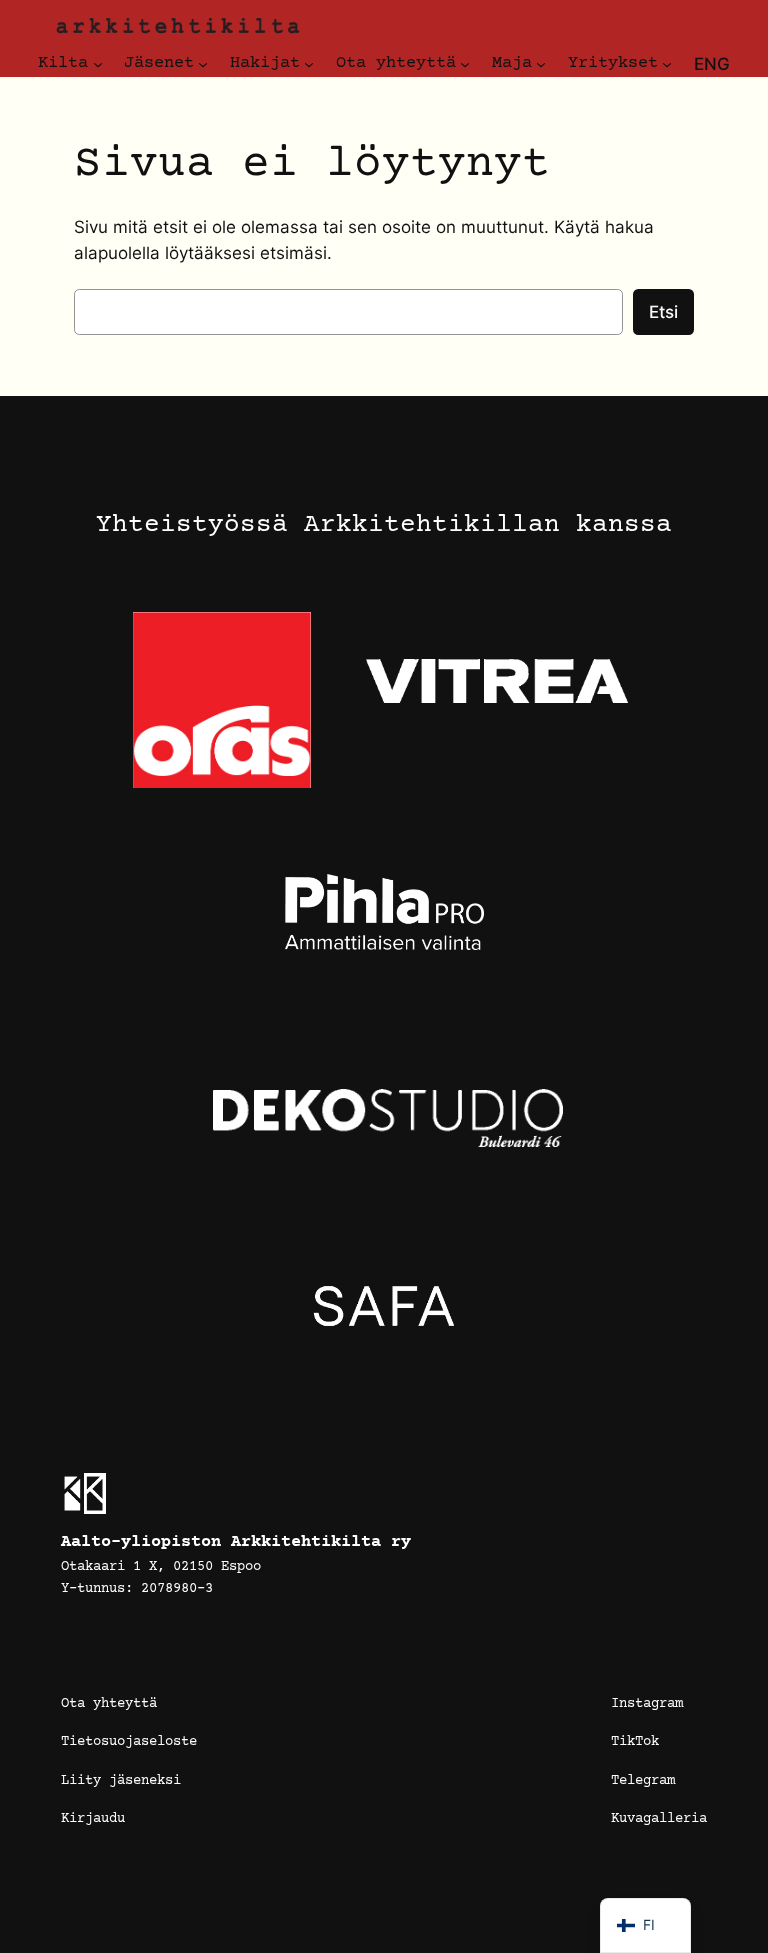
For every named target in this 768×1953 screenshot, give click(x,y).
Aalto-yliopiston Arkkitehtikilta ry (236, 1542)
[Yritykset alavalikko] (667, 64)
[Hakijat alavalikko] (309, 64)
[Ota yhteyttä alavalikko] (465, 64)
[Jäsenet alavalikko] (203, 64)
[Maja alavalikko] (541, 64)
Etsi (663, 312)
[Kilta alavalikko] (98, 64)
